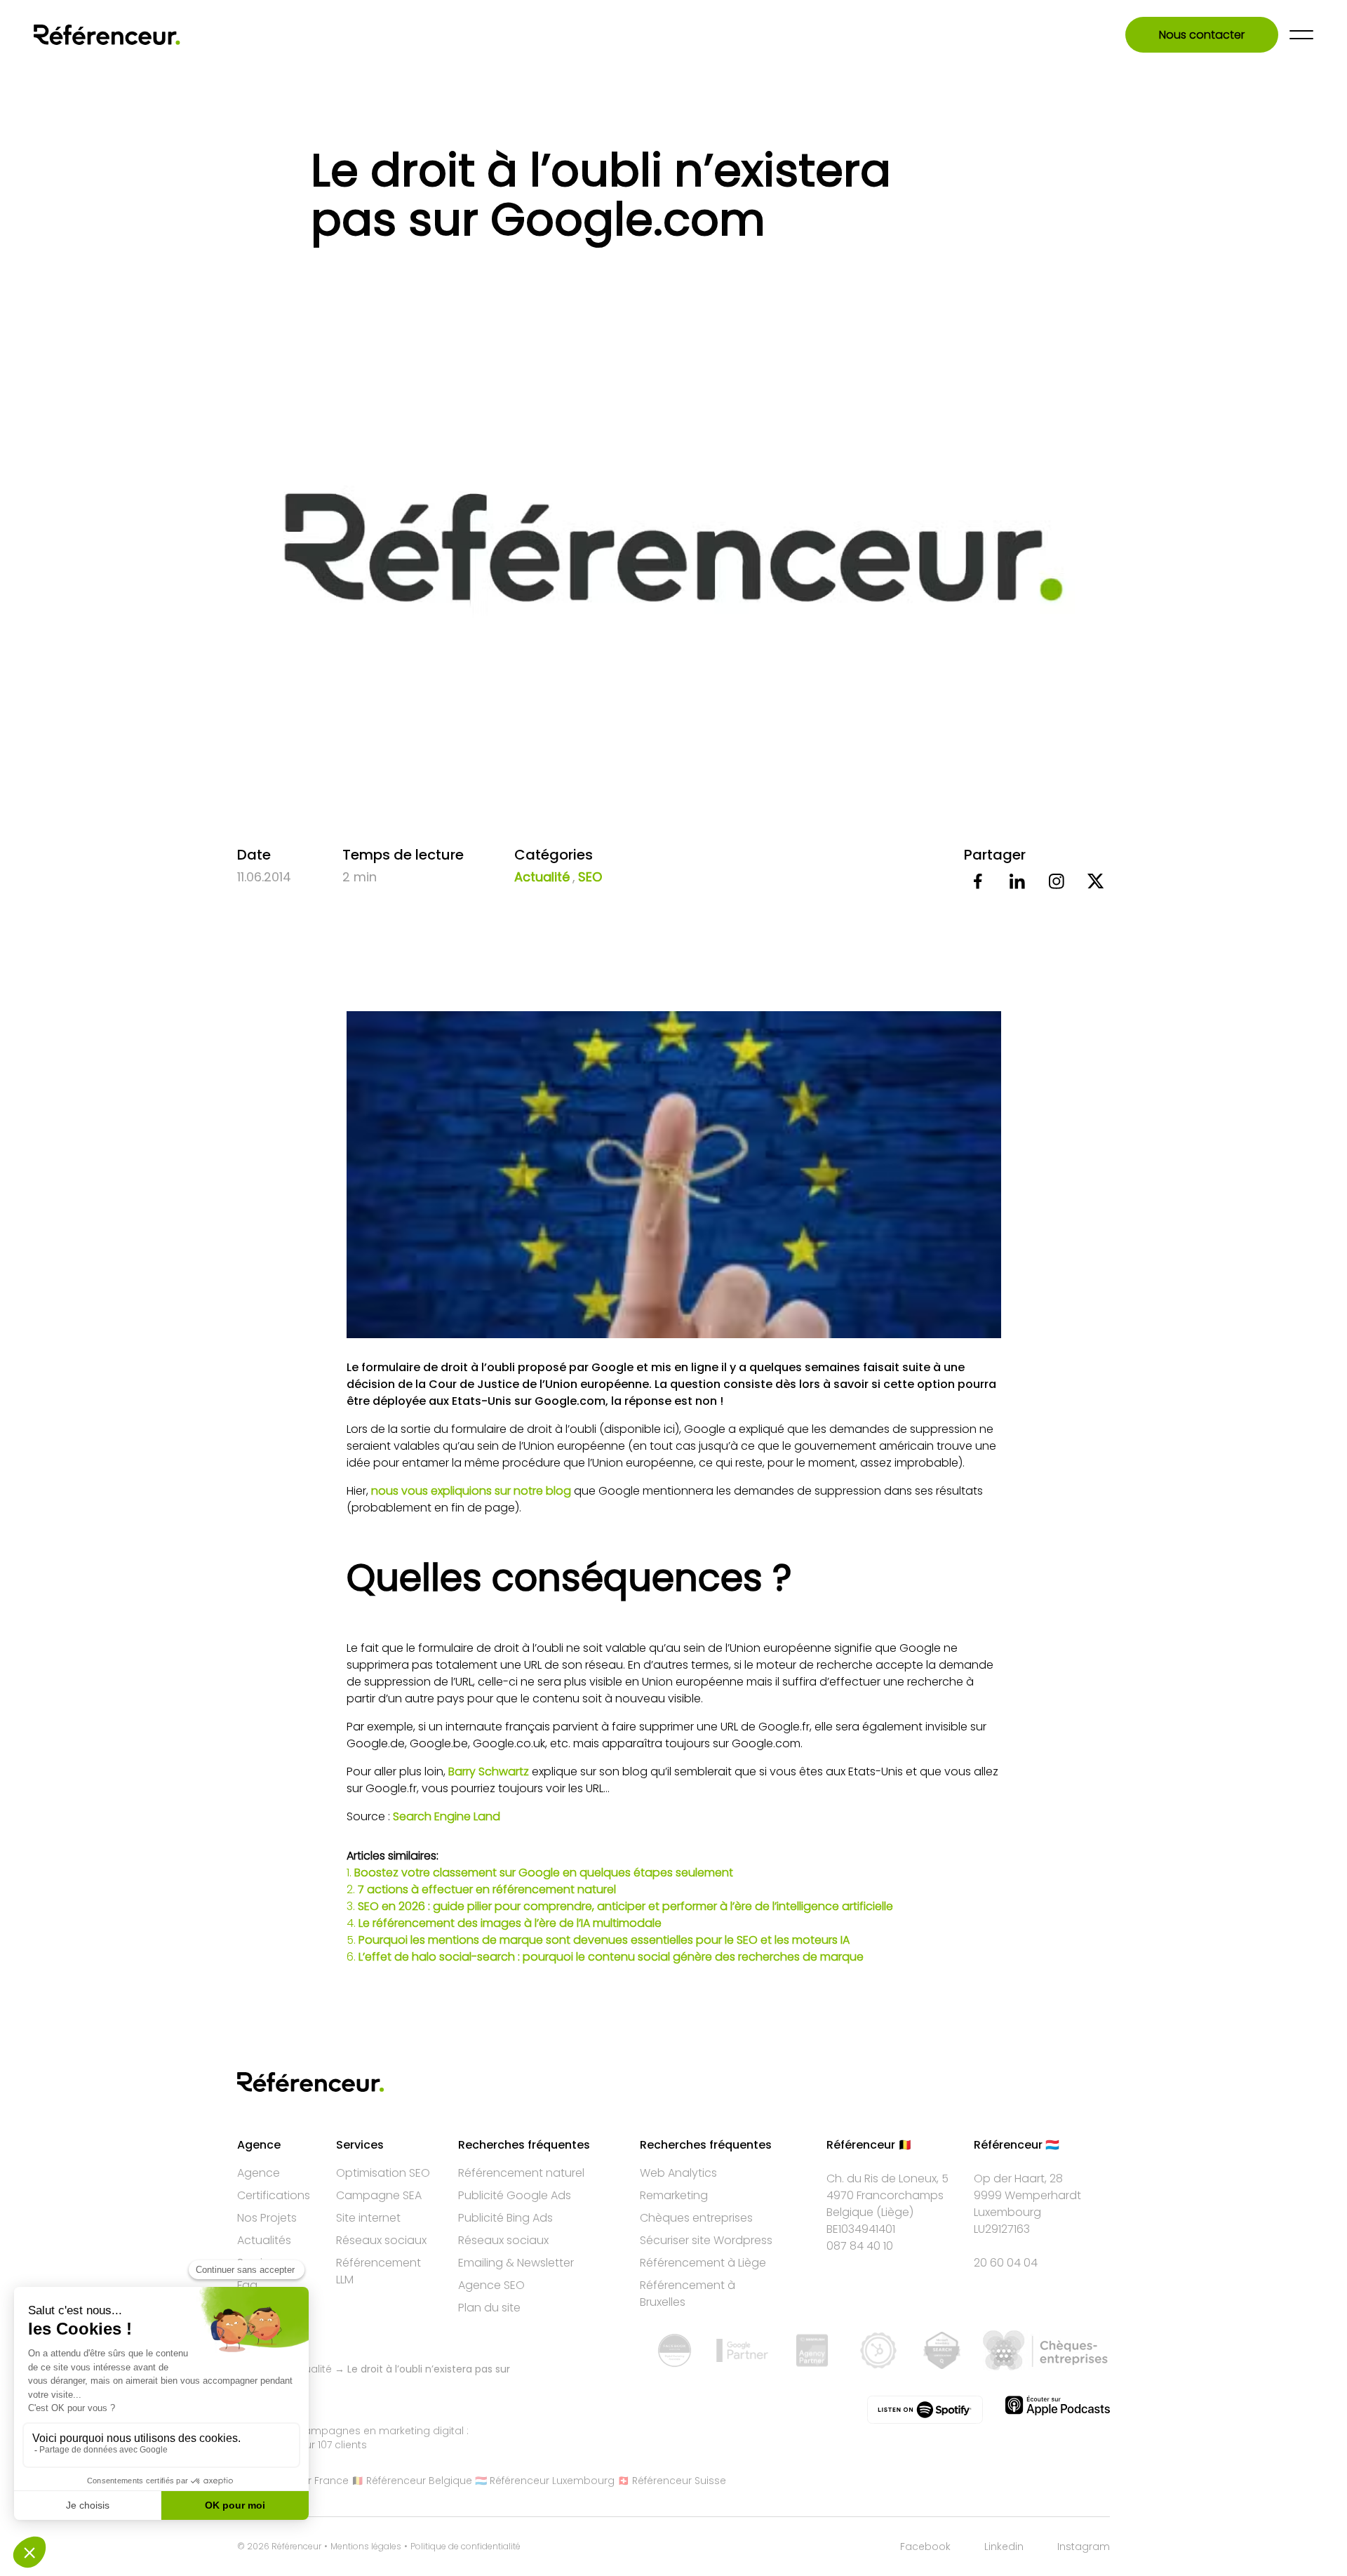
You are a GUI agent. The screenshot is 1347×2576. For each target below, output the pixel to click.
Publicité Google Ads (515, 2195)
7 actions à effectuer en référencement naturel (487, 1889)
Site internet (368, 2218)
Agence (259, 2173)
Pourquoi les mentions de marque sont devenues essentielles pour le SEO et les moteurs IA (604, 1940)
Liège (895, 2212)
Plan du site (489, 2308)
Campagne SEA (379, 2195)
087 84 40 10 (860, 2246)
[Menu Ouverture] (1301, 35)
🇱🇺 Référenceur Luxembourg (545, 2481)
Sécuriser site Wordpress (706, 2240)
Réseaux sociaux (381, 2240)
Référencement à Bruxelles (688, 2294)
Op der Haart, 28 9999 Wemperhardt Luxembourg (1027, 2195)
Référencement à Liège (703, 2263)
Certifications (274, 2195)
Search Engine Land (447, 1816)
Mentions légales (366, 2547)
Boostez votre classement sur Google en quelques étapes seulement (544, 1873)
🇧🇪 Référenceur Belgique (412, 2481)
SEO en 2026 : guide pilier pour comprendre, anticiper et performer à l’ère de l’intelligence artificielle (625, 1906)
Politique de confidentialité (465, 2547)
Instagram (1084, 2547)
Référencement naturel (521, 2173)
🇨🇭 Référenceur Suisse (672, 2481)
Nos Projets (267, 2218)
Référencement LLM (378, 2271)
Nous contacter (1202, 35)
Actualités (264, 2240)
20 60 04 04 (1006, 2263)
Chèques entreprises (696, 2218)
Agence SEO (491, 2285)
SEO (590, 877)
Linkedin (1004, 2547)
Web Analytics (678, 2173)
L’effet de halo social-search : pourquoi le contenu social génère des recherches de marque (611, 1957)
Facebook (925, 2547)
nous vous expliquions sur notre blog (471, 1491)
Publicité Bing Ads (505, 2218)
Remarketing (674, 2195)
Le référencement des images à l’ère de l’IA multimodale (510, 1923)
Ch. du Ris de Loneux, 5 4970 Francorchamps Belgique (887, 2195)
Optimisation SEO (383, 2173)
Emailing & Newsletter (516, 2263)
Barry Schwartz (490, 1771)
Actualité (542, 877)
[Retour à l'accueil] (107, 35)
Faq (247, 2285)
